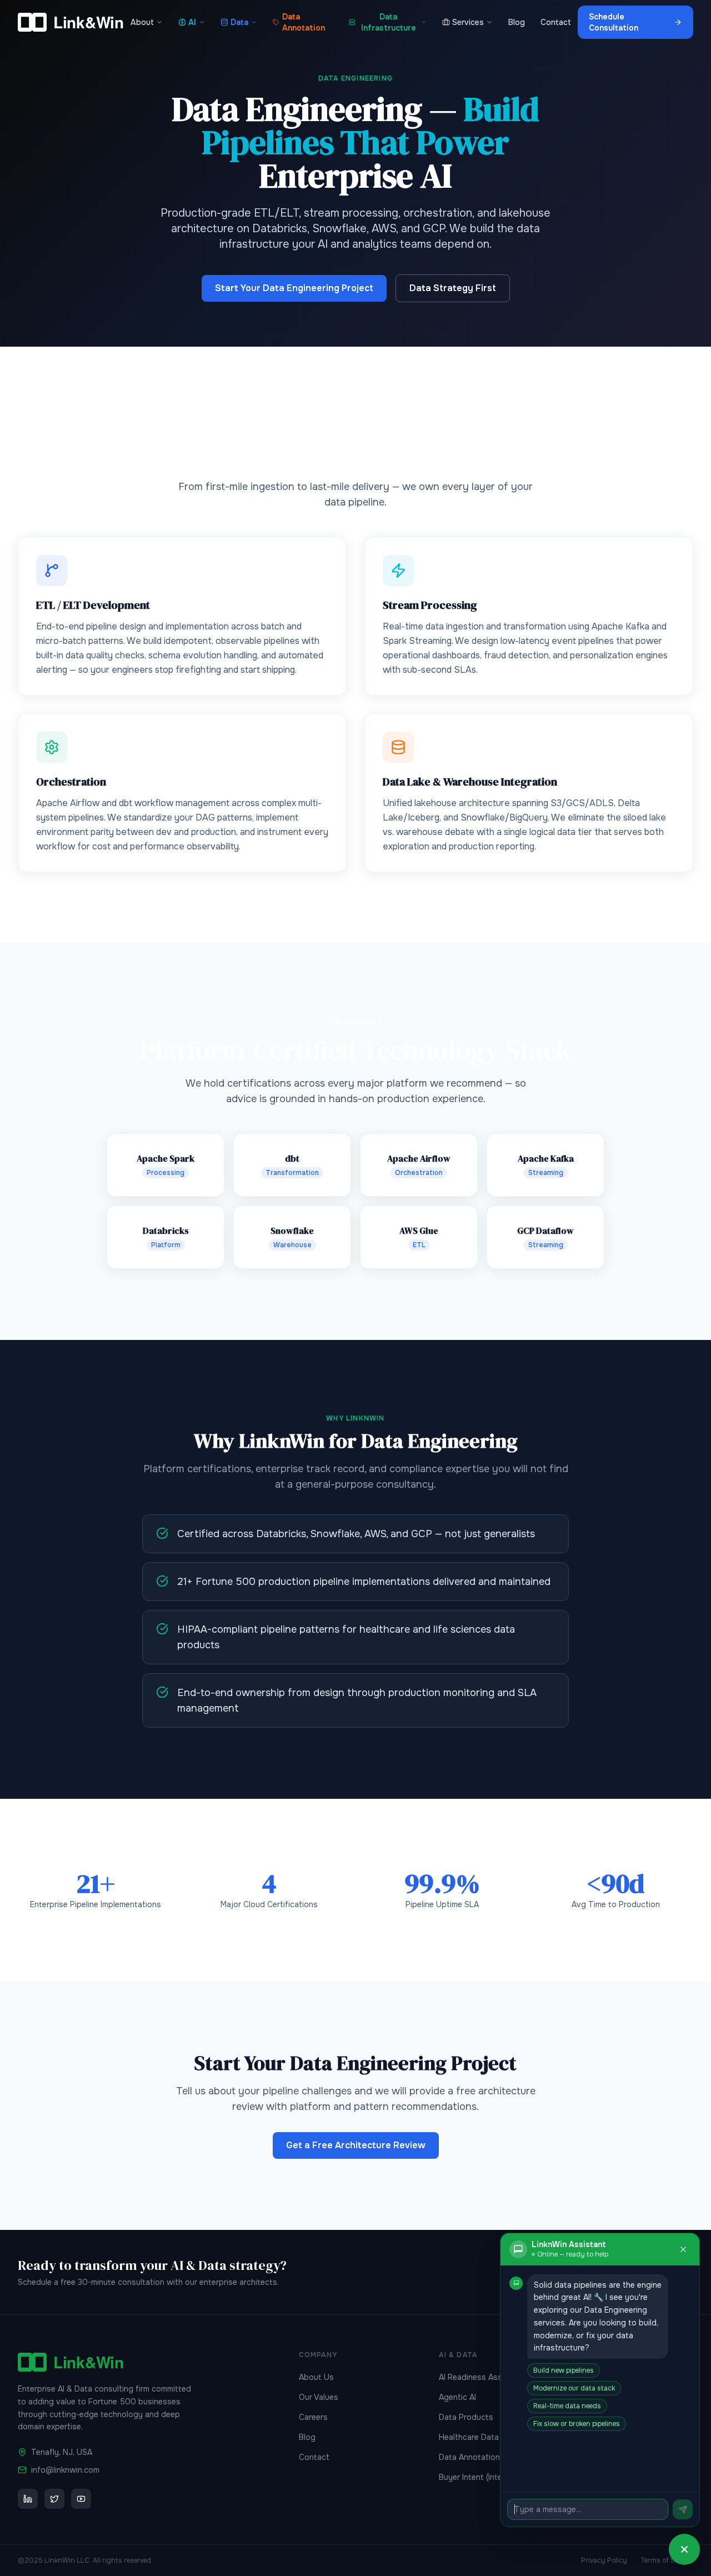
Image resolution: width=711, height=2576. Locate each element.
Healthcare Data (469, 2437)
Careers (313, 2417)
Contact (556, 22)
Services (468, 22)
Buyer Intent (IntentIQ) (479, 2477)
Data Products (466, 2417)
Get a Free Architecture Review (356, 2145)
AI (192, 22)
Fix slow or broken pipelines (577, 2424)
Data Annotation (304, 22)
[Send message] (683, 2509)
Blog (517, 22)
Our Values (319, 2397)
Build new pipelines (564, 2370)
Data (239, 22)
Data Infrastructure (389, 22)
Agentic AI (457, 2397)
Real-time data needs (567, 2406)
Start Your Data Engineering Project (294, 288)
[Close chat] (683, 2249)
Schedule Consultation (614, 22)
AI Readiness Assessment (486, 2377)
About (142, 22)
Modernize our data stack (574, 2388)
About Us (316, 2377)
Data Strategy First (453, 288)
